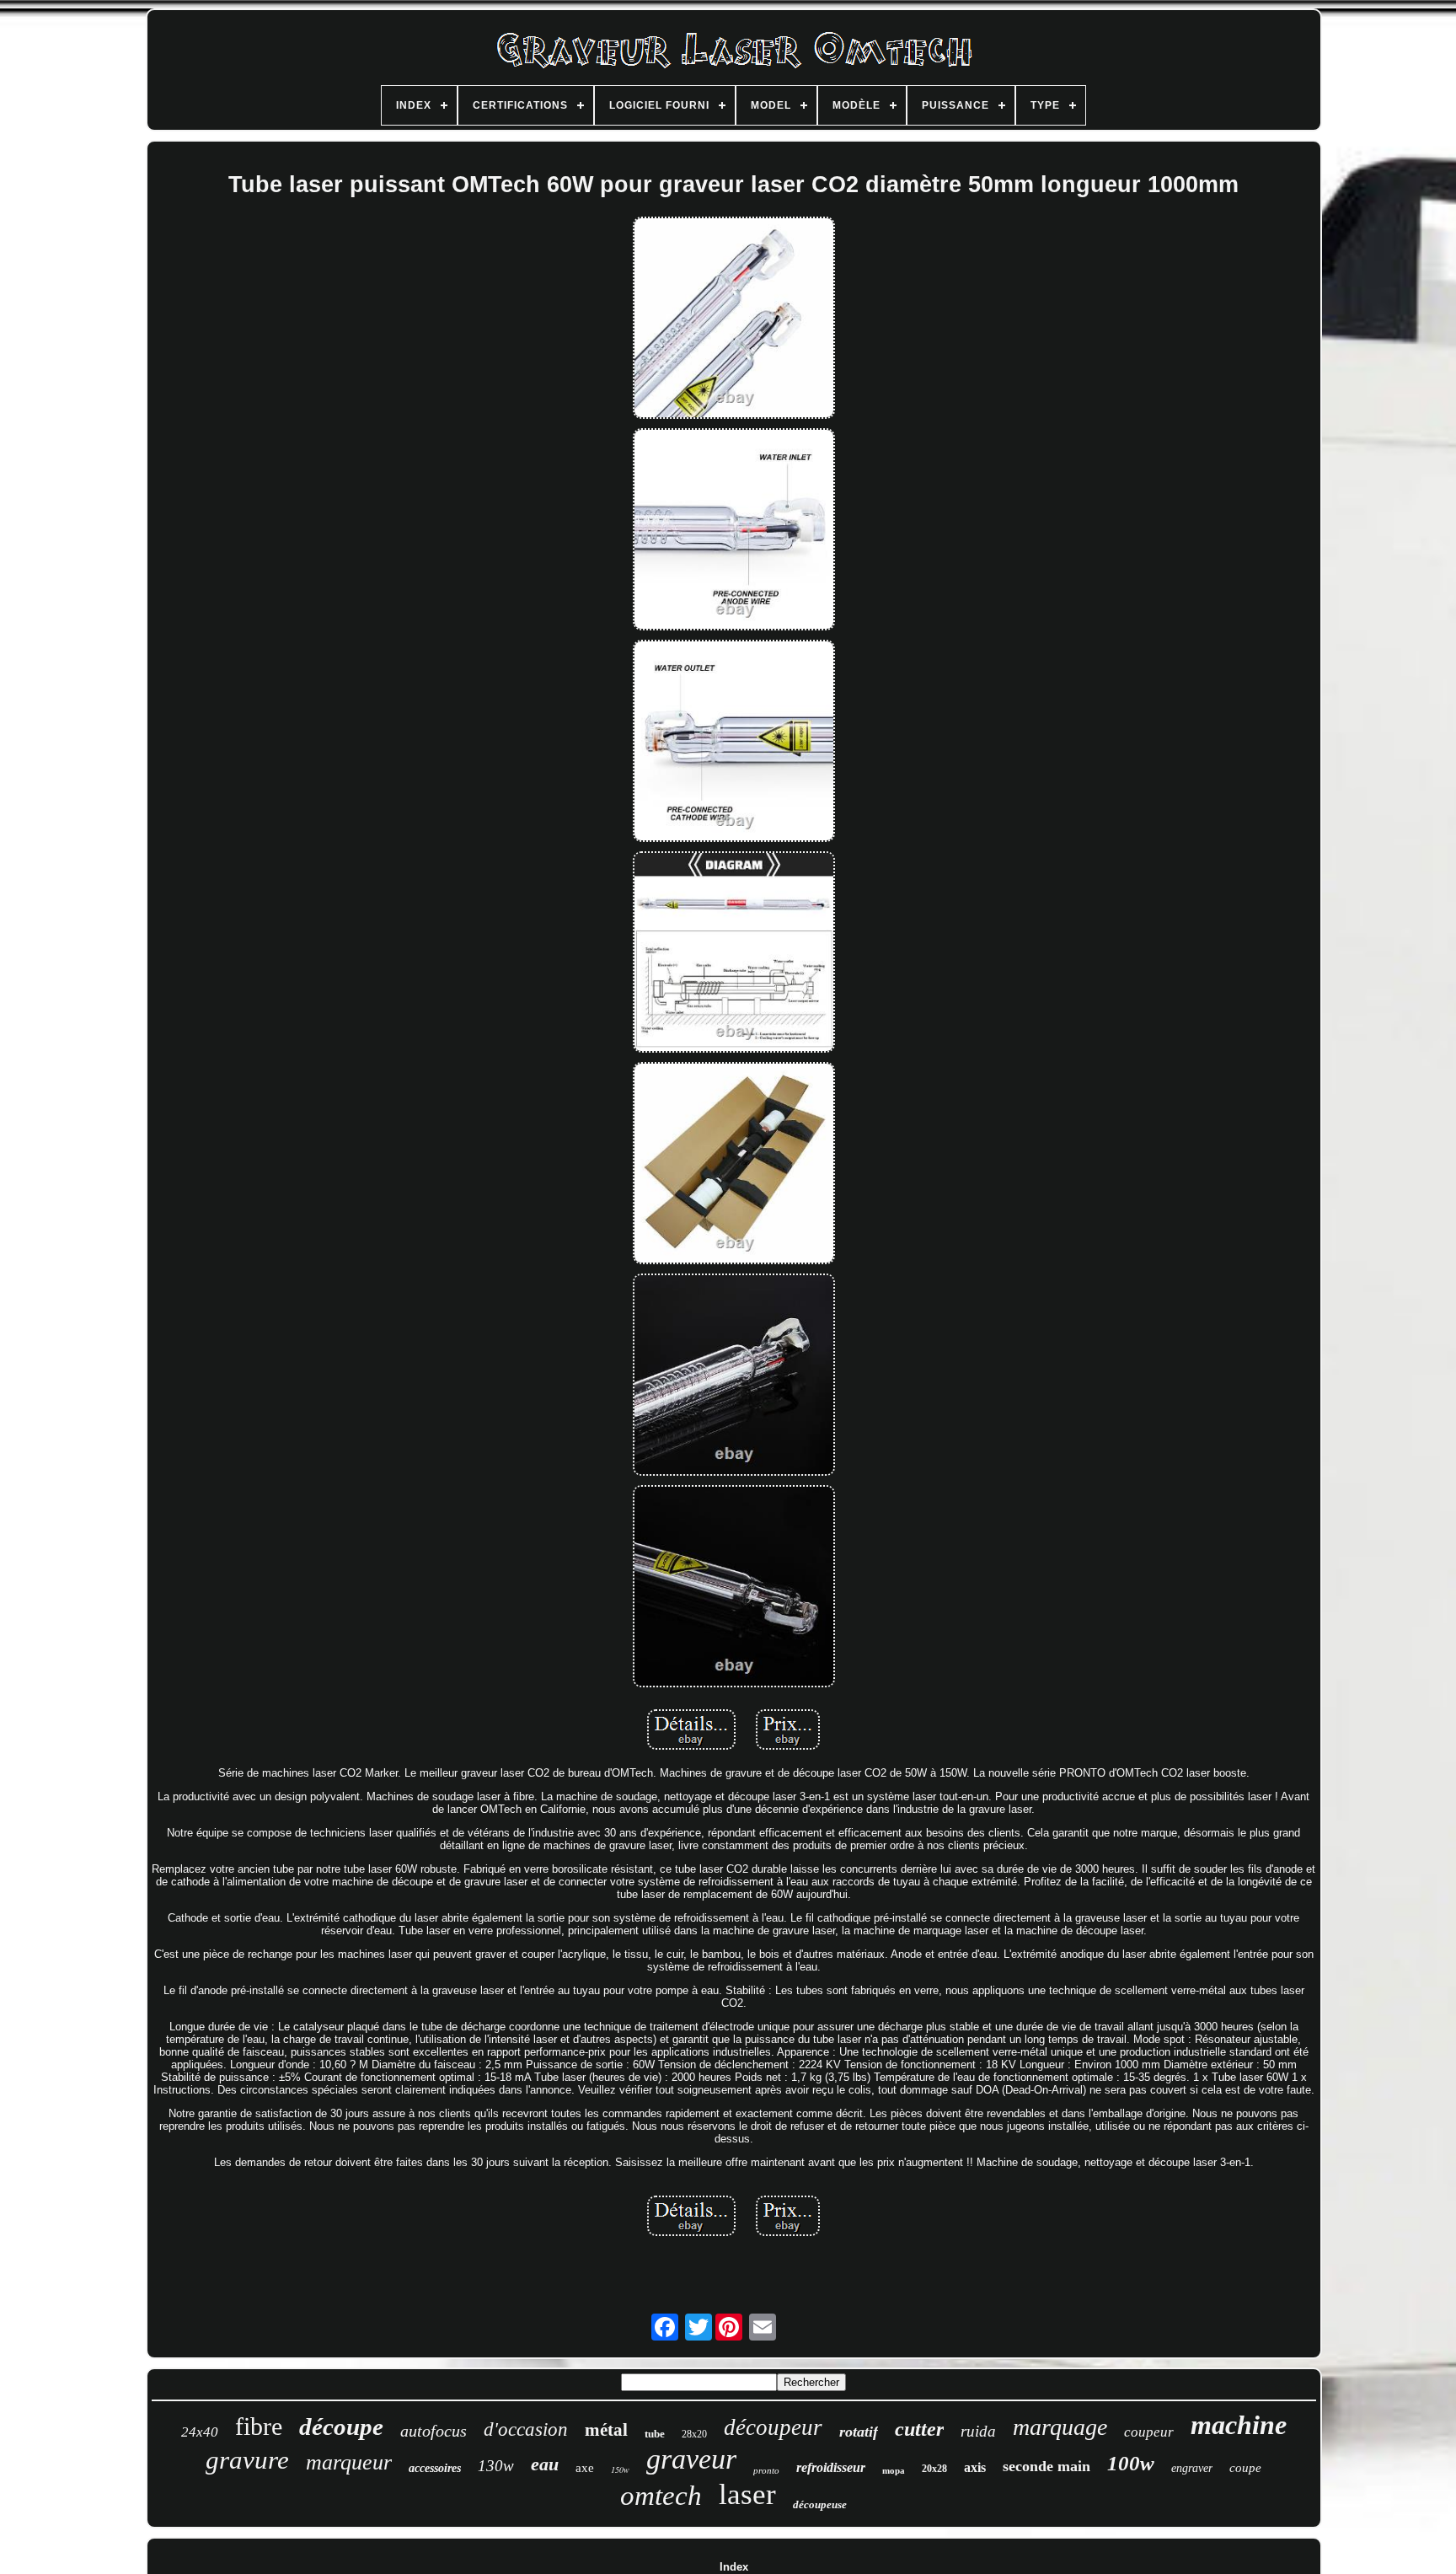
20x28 (934, 2469)
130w (496, 2466)
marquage (1060, 2427)
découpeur (773, 2427)
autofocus (434, 2431)
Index (734, 2567)
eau (545, 2464)
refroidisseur (831, 2467)
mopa (894, 2470)
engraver (1192, 2468)
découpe (341, 2427)
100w (1131, 2463)
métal (606, 2430)
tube (655, 2434)
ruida (978, 2431)
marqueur (349, 2462)
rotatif (859, 2432)
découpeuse (820, 2504)
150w (620, 2469)
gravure (247, 2460)
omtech (661, 2496)
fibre (259, 2426)
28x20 (694, 2434)
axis (975, 2467)
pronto (766, 2470)
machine (1239, 2425)
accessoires (435, 2468)
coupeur (1149, 2432)
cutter (919, 2429)
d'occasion (526, 2429)
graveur (691, 2459)
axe (585, 2468)
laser (747, 2494)
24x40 (200, 2432)
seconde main (1046, 2466)
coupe (1245, 2468)
